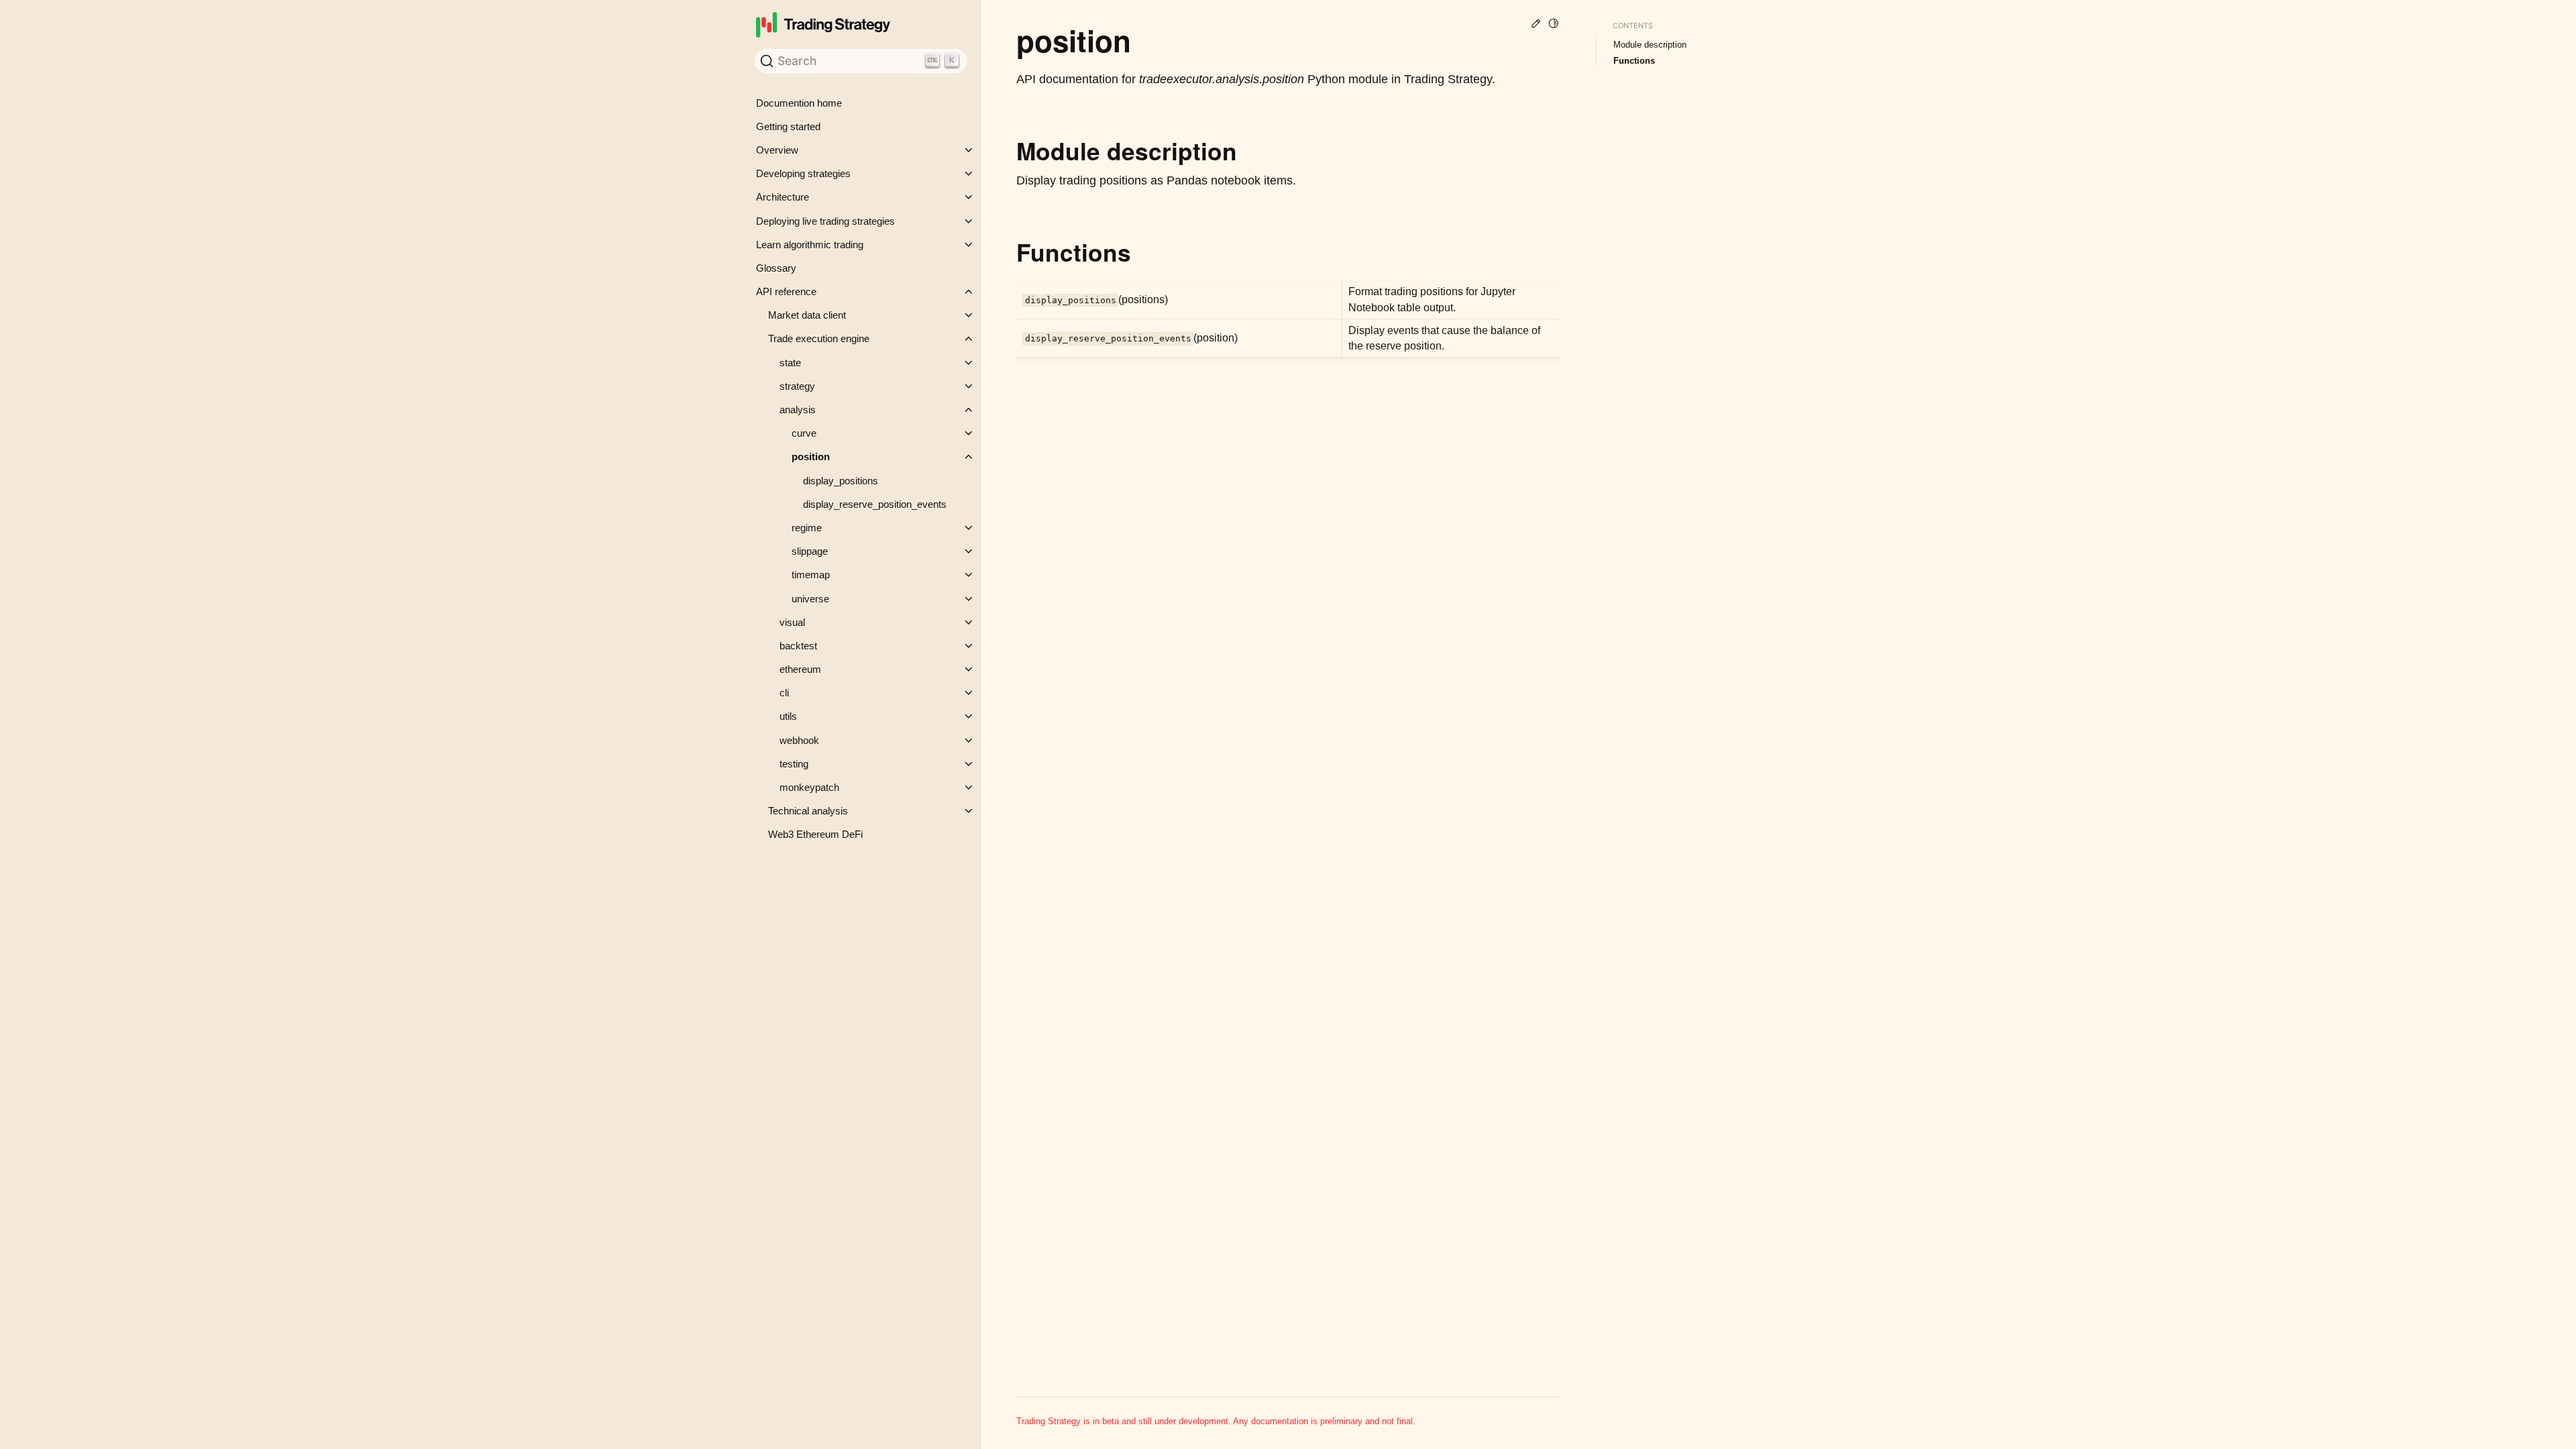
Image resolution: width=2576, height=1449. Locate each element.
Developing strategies (803, 173)
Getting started (788, 126)
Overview (777, 150)
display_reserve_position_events (875, 504)
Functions (1634, 61)
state (790, 363)
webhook (799, 740)
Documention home (799, 103)
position (811, 457)
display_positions (841, 481)
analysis (798, 410)
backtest (798, 646)
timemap (811, 575)
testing (794, 764)
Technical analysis (808, 811)
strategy (797, 386)
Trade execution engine (819, 338)
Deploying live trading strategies (825, 221)
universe (810, 599)
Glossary (776, 268)
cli (784, 693)
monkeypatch (809, 787)
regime (807, 528)
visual (792, 622)
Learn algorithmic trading (810, 245)
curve (804, 433)
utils (788, 716)
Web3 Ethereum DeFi (815, 834)
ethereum (800, 669)
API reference (786, 291)
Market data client (807, 315)
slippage (810, 551)
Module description (1650, 45)
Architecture (783, 197)
